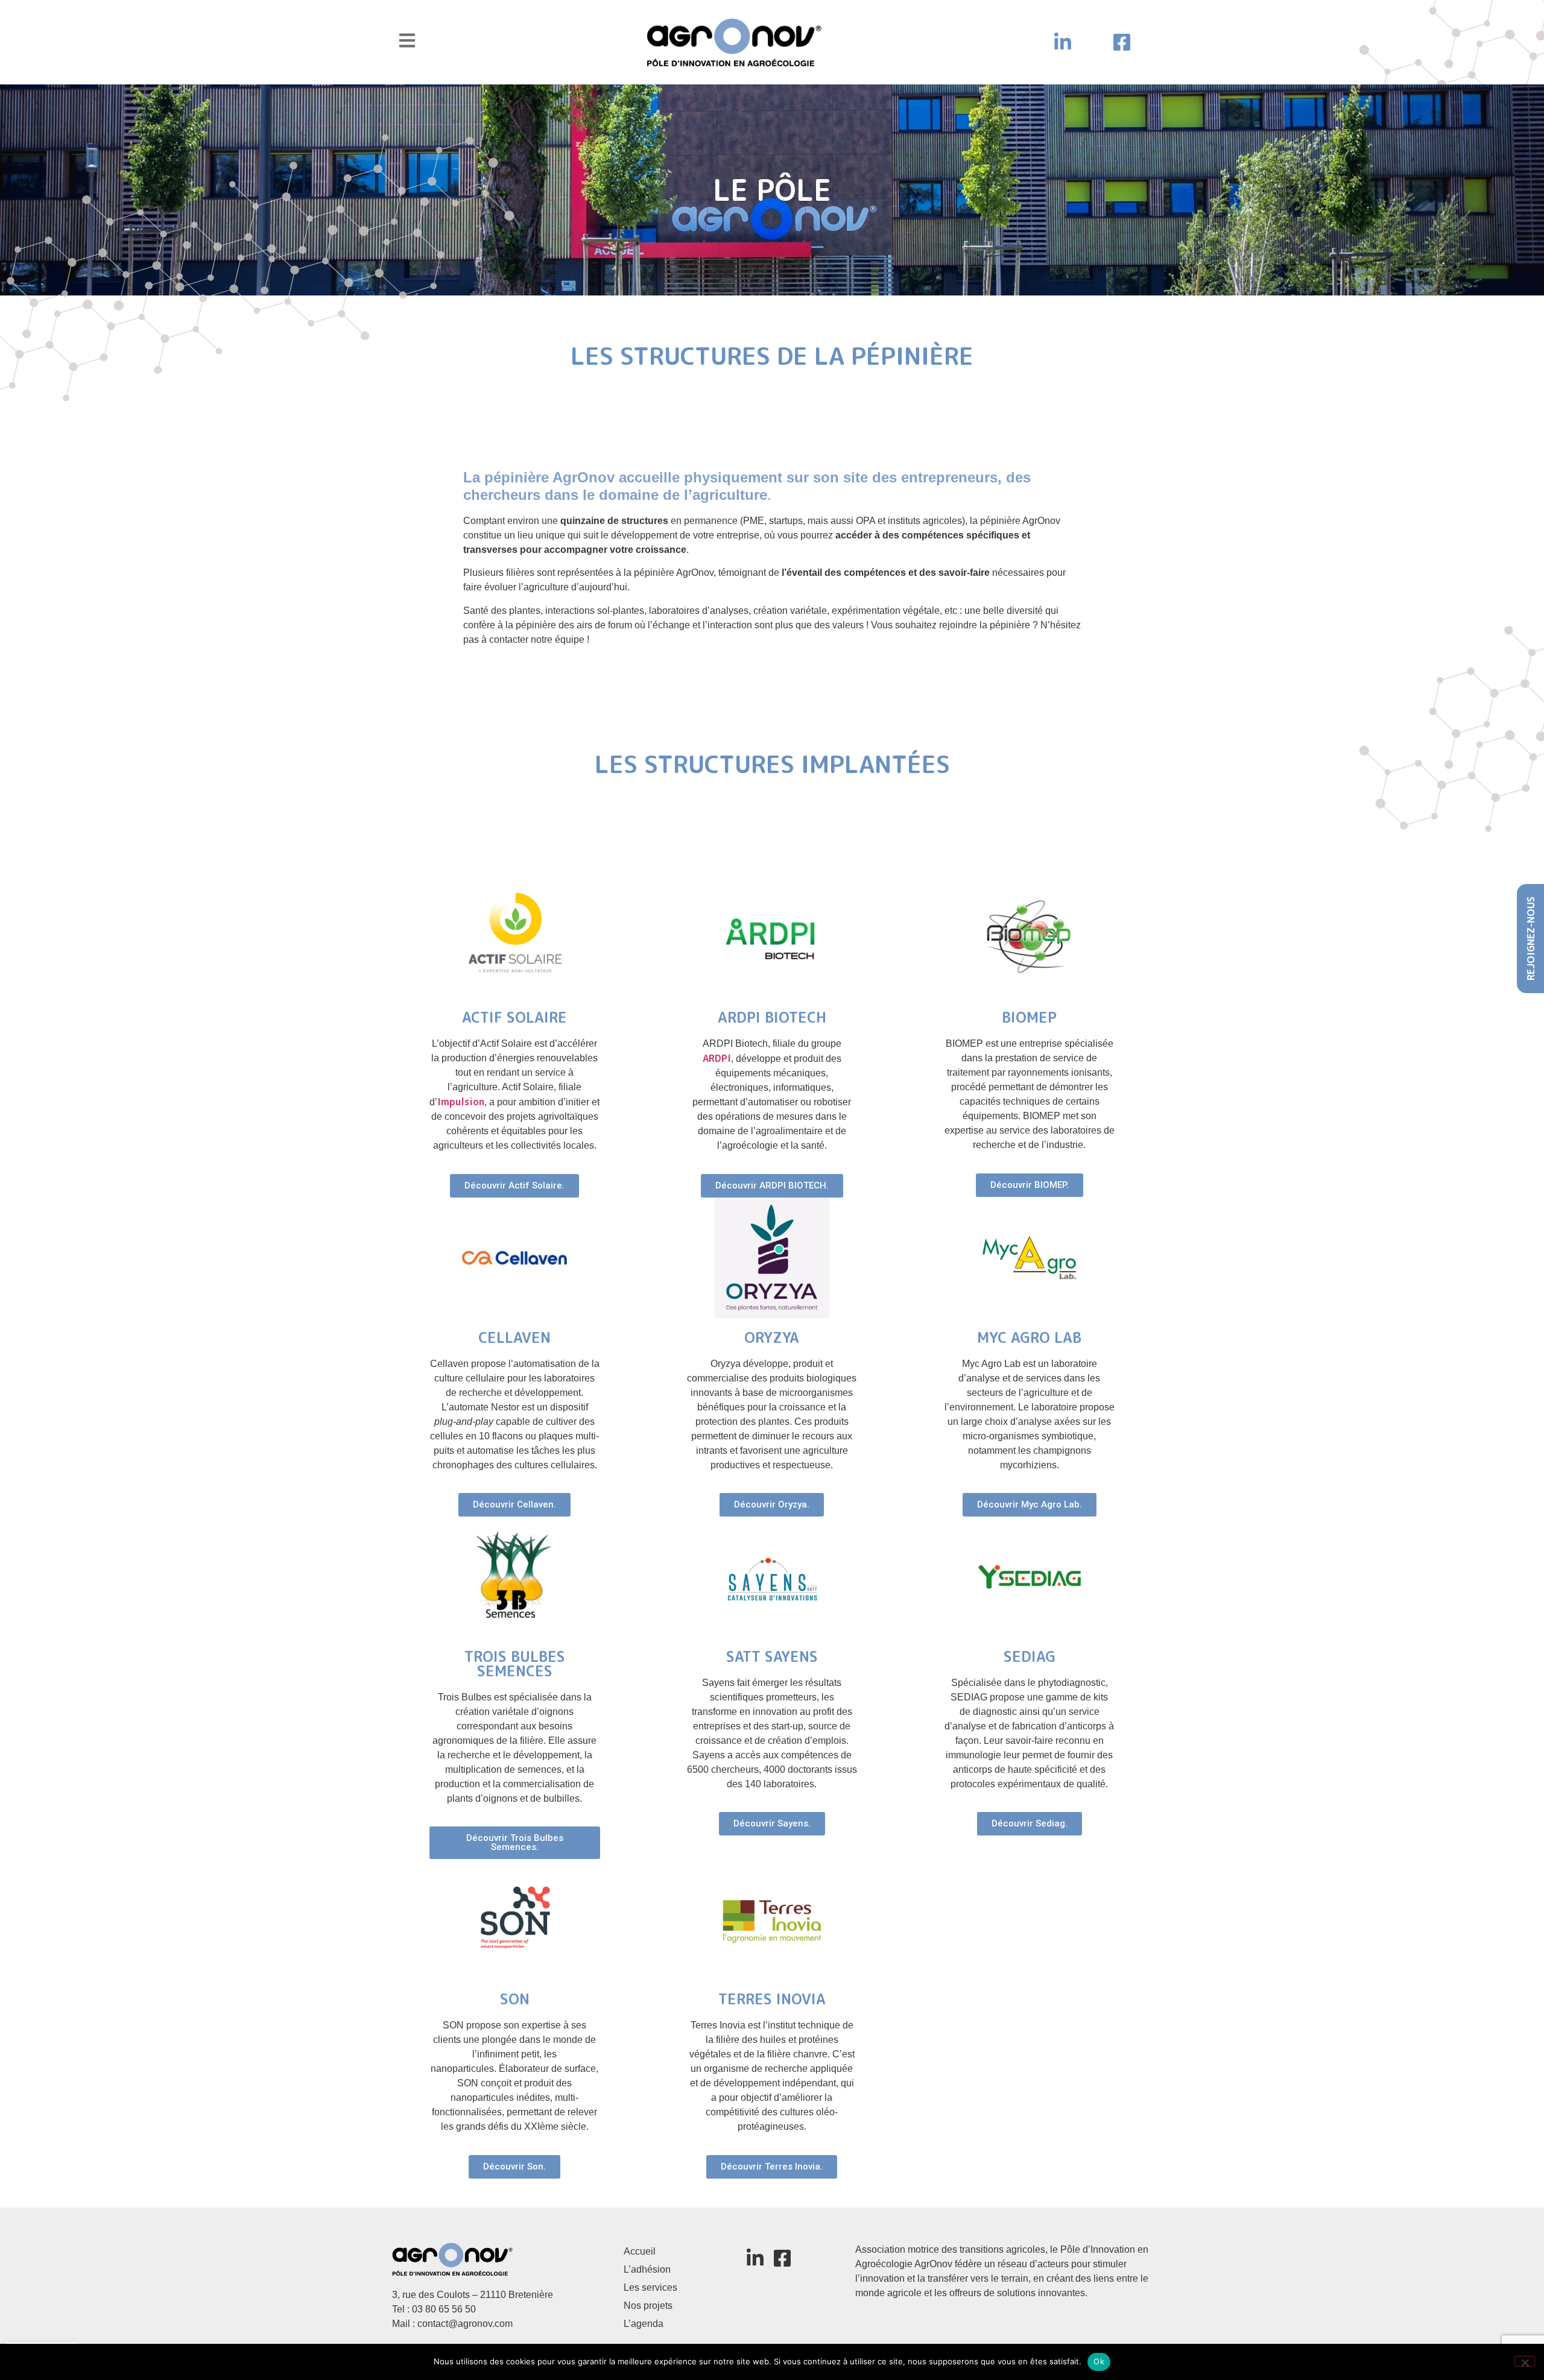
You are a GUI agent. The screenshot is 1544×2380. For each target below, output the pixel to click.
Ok (1099, 2361)
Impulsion (461, 1102)
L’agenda (644, 2324)
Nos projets (648, 2306)
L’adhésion (647, 2269)
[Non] (1525, 2361)
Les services (650, 2287)
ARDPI (717, 1058)
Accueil (640, 2251)
